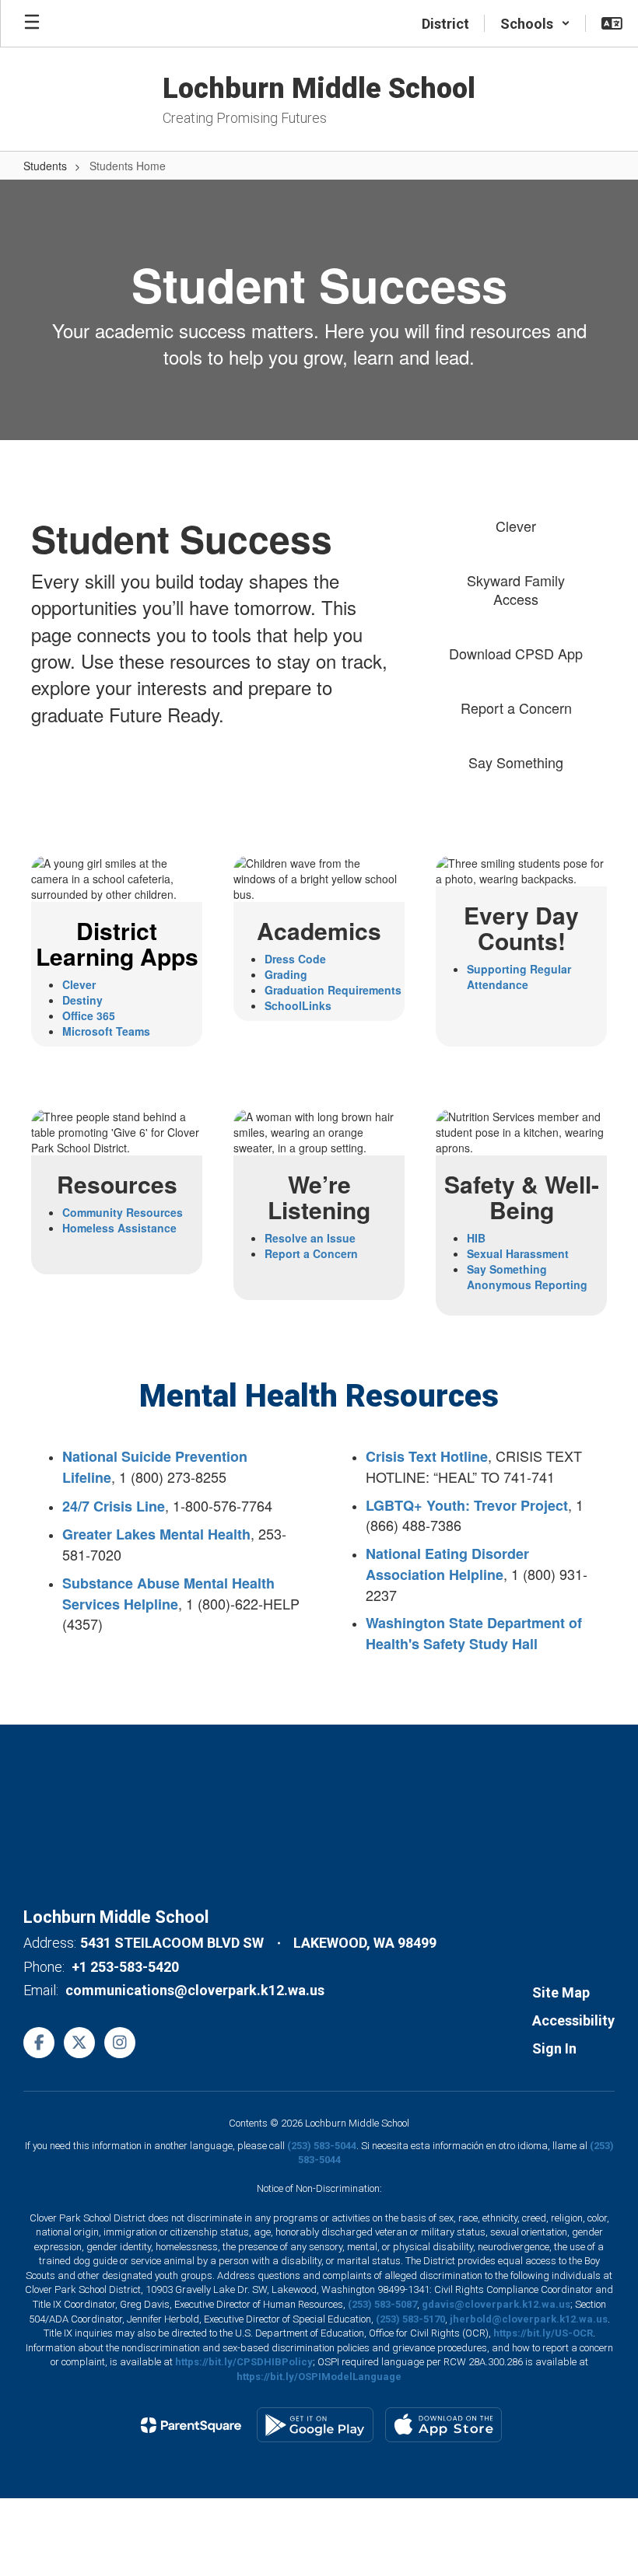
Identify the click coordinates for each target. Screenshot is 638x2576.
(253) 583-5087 (382, 2304)
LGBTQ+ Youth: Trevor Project (467, 1505)
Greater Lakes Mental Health (156, 1534)
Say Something (516, 762)
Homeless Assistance (119, 1228)
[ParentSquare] (191, 2425)
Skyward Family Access (516, 589)
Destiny (82, 1000)
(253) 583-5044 (322, 2146)
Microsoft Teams (106, 1031)
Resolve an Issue (310, 1238)
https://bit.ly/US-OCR (543, 2333)
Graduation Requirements (333, 990)
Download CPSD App (516, 653)
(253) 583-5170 (410, 2319)
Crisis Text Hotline (427, 1456)
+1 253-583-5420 (125, 1967)
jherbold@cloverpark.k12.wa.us (529, 2319)
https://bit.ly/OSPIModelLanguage (319, 2377)
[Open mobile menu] (32, 23)
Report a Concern (516, 708)
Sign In (554, 2048)
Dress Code (295, 959)
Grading (286, 974)
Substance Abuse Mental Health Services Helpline (168, 1594)
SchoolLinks (298, 1005)
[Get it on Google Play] (315, 2425)
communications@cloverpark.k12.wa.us (195, 1990)
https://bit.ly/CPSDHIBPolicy (244, 2362)
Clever (516, 526)
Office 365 (89, 1015)
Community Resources (123, 1212)
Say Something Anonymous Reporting (527, 1277)
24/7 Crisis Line (114, 1506)
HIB (476, 1238)
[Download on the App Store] (443, 2425)
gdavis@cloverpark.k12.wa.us (496, 2304)
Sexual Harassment (518, 1253)
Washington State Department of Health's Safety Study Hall (474, 1633)
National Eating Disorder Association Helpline (447, 1564)
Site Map (561, 1992)
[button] (535, 23)
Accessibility (573, 2020)
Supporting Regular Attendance (519, 977)
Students (45, 166)
